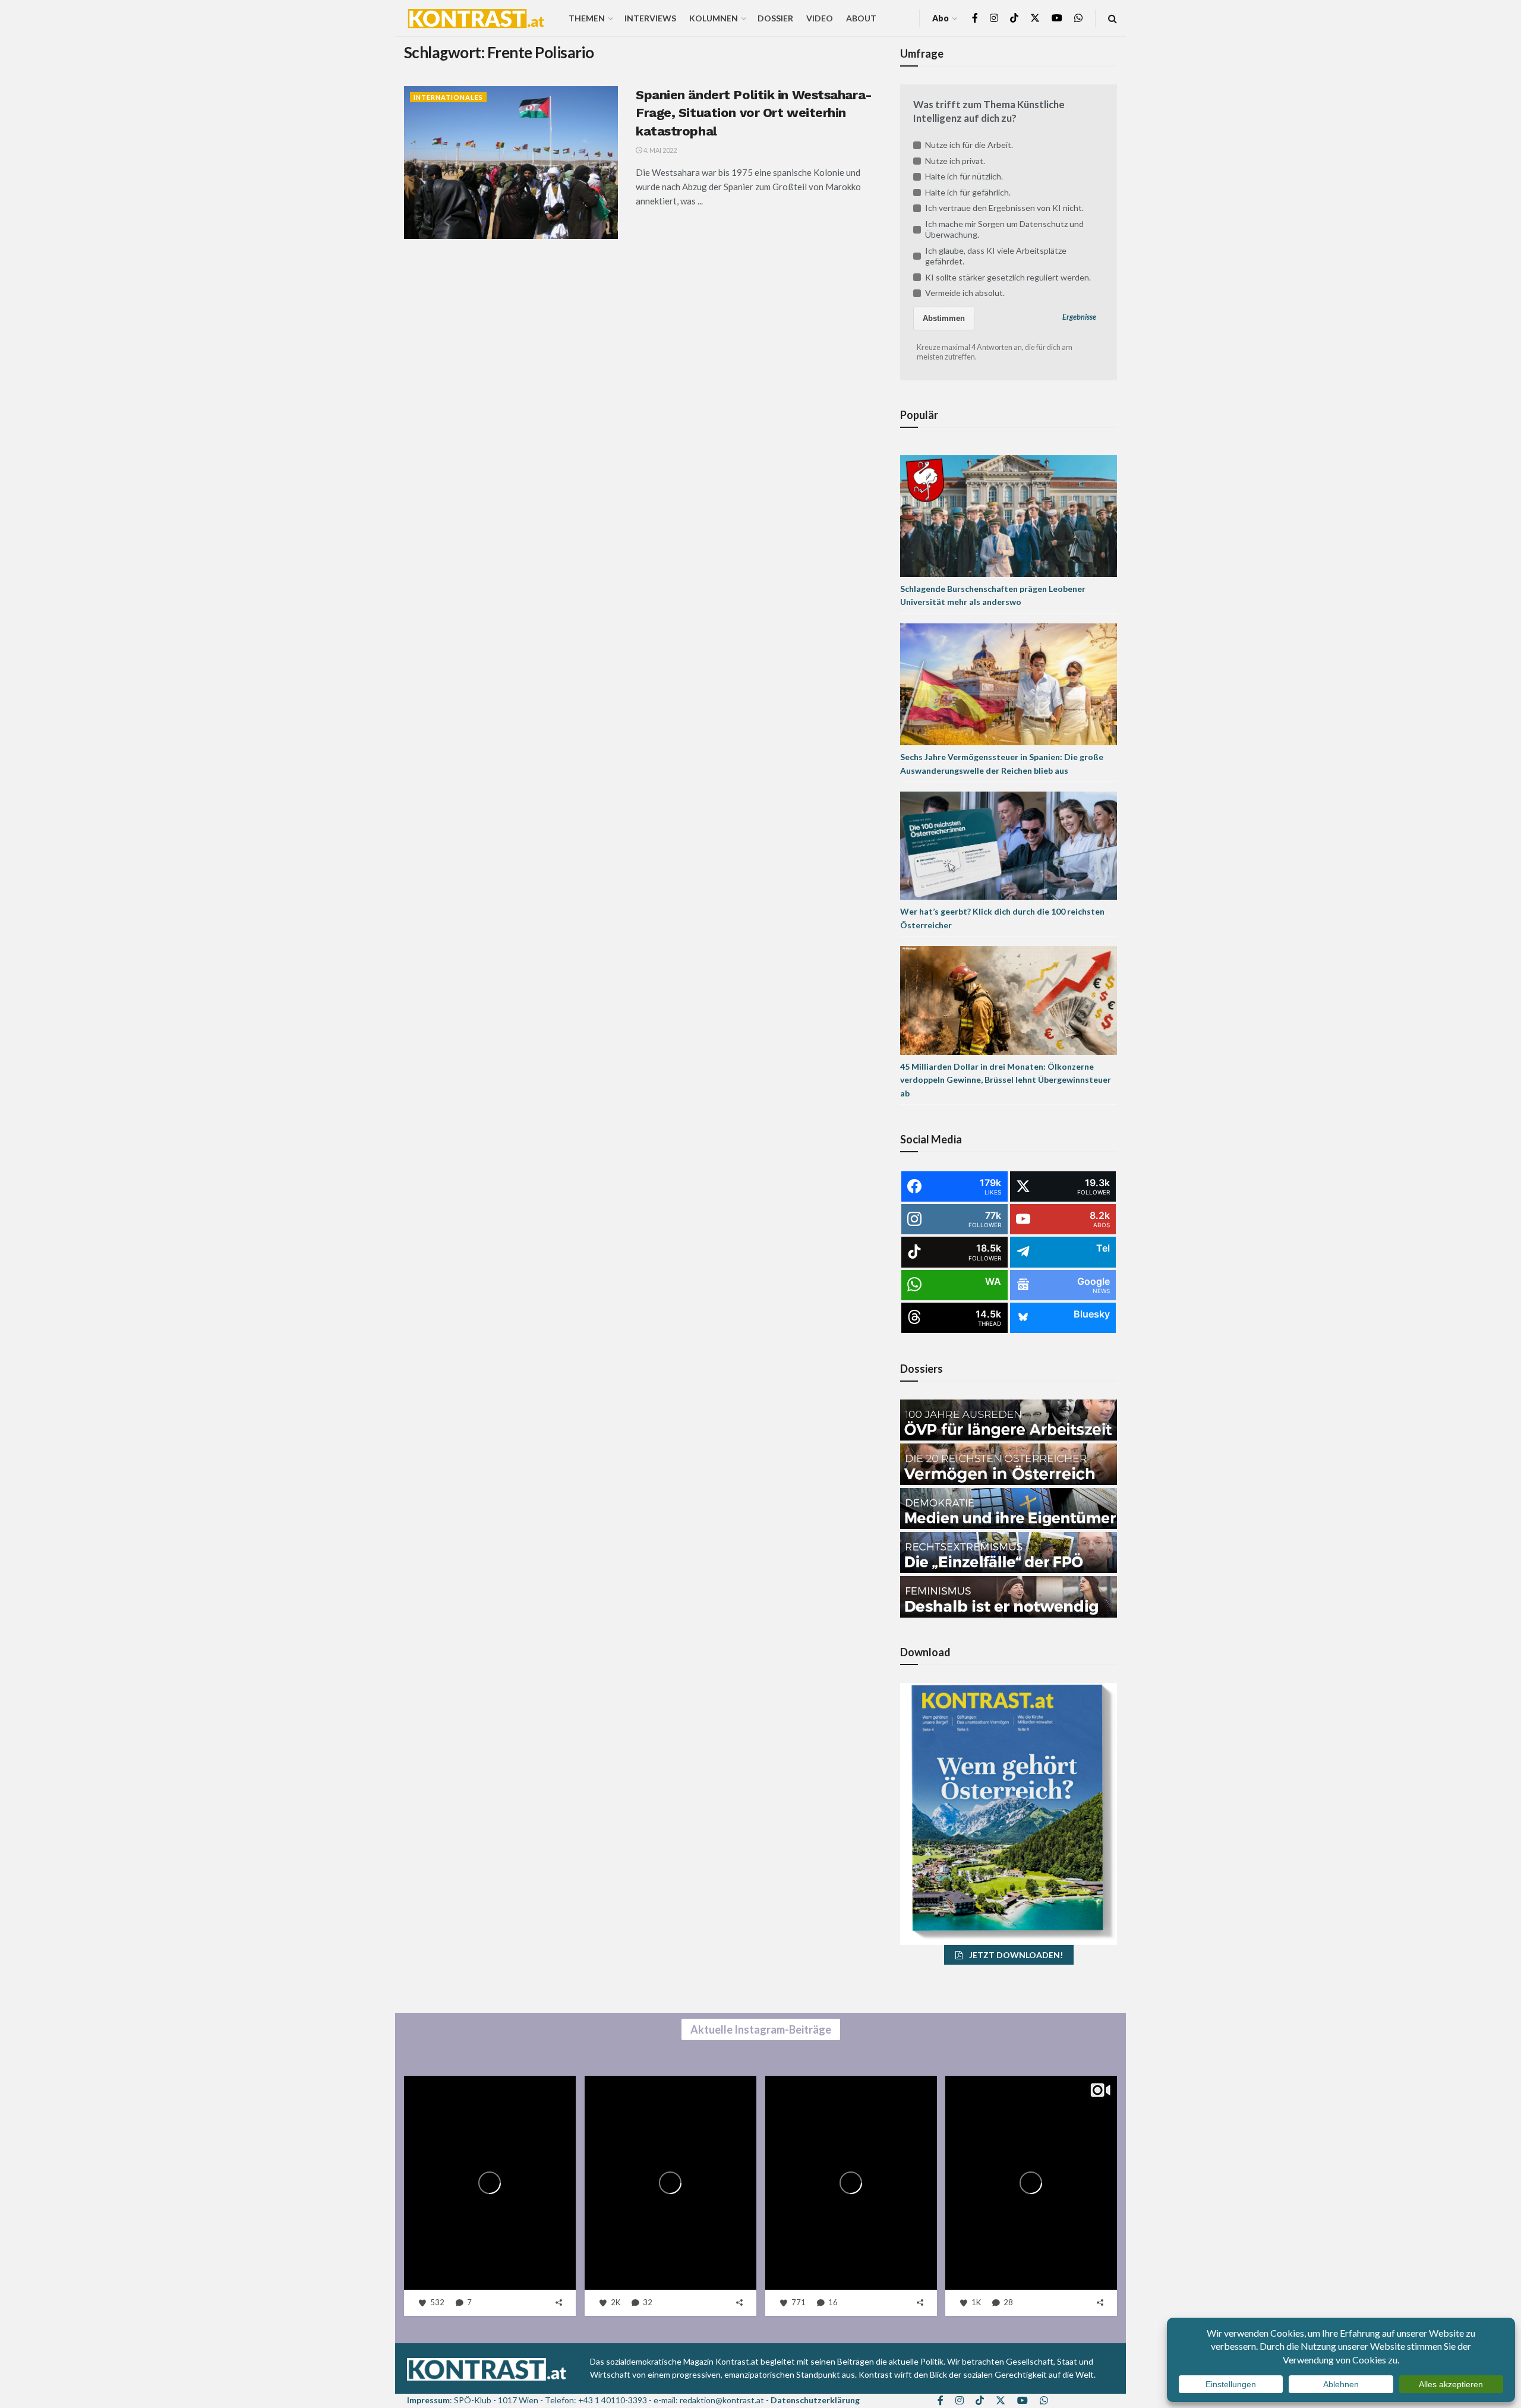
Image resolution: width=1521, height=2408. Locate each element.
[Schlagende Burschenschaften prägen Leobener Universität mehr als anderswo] (1009, 515)
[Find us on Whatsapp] (1078, 18)
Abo (941, 18)
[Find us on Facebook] (975, 18)
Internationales (448, 97)
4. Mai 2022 (659, 150)
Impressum (428, 2400)
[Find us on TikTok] (1014, 18)
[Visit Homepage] (476, 18)
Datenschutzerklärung (815, 2400)
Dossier (775, 18)
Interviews (650, 18)
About (861, 18)
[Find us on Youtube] (1057, 18)
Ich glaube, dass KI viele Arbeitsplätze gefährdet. (996, 256)
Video (820, 18)
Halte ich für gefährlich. (968, 192)
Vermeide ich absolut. (965, 293)
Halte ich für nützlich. (964, 176)
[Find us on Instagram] (994, 18)
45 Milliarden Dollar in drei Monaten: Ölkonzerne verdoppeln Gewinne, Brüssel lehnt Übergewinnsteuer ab (1006, 1080)
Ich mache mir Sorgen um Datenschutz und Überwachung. (1004, 229)
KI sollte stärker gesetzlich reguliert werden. (1008, 277)
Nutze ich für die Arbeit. (969, 145)
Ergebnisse (1079, 317)
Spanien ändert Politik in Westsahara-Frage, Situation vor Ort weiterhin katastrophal (754, 113)
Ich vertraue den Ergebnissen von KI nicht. (1004, 208)
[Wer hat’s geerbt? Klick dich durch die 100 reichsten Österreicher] (1009, 845)
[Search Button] (1113, 18)
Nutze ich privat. (955, 161)
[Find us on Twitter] (1035, 18)
